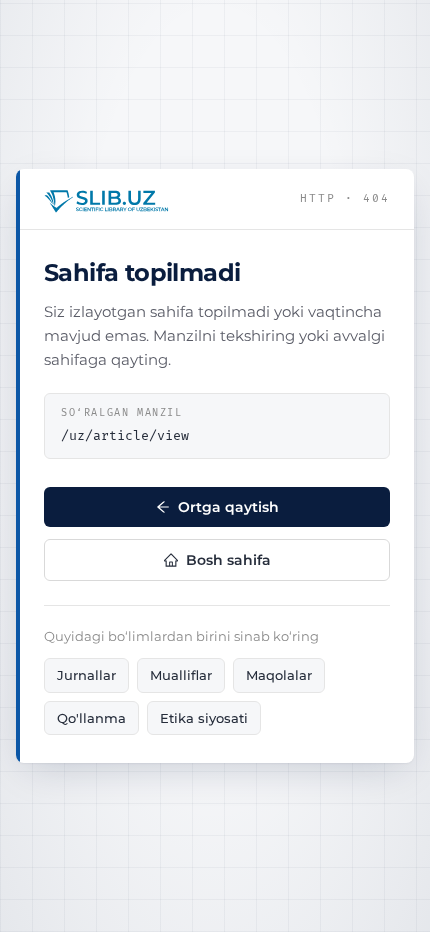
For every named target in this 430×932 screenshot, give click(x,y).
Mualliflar (181, 675)
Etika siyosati (204, 718)
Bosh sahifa (228, 560)
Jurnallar (86, 675)
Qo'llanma (91, 718)
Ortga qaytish (228, 507)
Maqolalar (279, 675)
